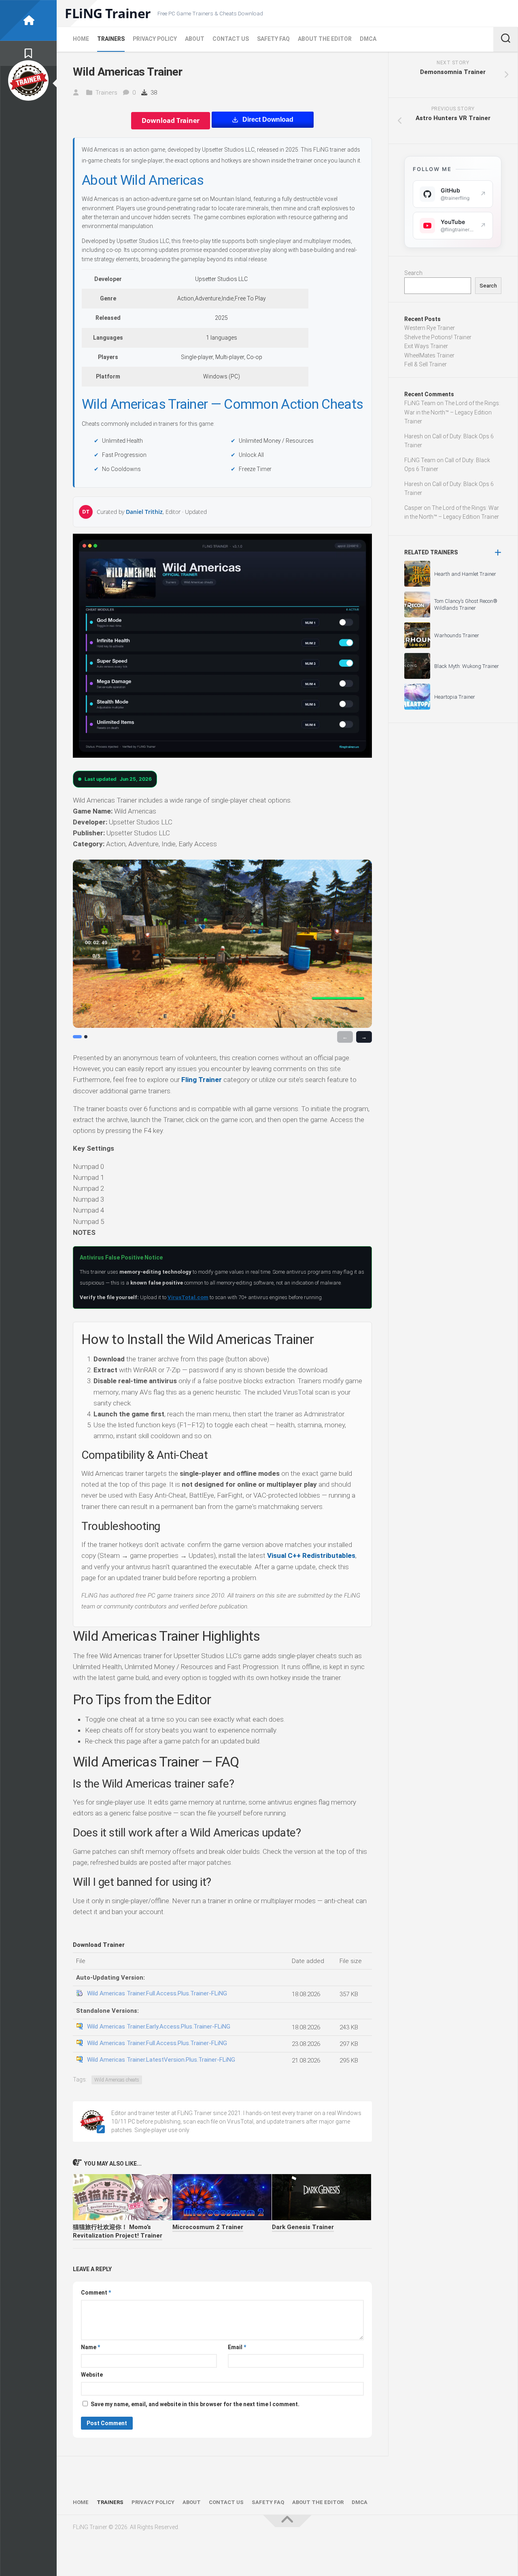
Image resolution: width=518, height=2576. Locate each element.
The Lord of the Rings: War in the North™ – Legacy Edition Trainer (452, 412)
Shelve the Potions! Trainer (438, 337)
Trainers (111, 39)
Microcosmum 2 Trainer (208, 2227)
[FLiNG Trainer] (28, 20)
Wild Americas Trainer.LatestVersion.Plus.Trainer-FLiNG (161, 2060)
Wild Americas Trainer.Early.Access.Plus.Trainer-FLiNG (159, 2027)
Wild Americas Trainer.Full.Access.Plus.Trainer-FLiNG (157, 1993)
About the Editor (325, 39)
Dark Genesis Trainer (303, 2227)
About (195, 39)
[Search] (505, 39)
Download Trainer (171, 120)
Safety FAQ (273, 39)
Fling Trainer (202, 1080)
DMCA (368, 39)
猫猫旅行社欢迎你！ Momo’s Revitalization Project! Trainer (118, 2231)
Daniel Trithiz (144, 512)
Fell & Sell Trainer (426, 364)
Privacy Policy (155, 39)
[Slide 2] (86, 1037)
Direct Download (268, 119)
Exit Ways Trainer (426, 346)
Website (92, 2375)
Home (81, 39)
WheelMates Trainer (429, 355)
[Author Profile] (28, 80)
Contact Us (231, 39)
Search (413, 273)
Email (237, 2347)
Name (90, 2347)
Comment (96, 2293)
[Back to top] (287, 2521)
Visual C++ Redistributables (311, 1555)
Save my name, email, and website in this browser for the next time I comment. (195, 2404)
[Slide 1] (77, 1037)
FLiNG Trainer (108, 13)
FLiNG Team (420, 403)
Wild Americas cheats (117, 2080)
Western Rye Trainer (430, 328)
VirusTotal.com (188, 1297)
